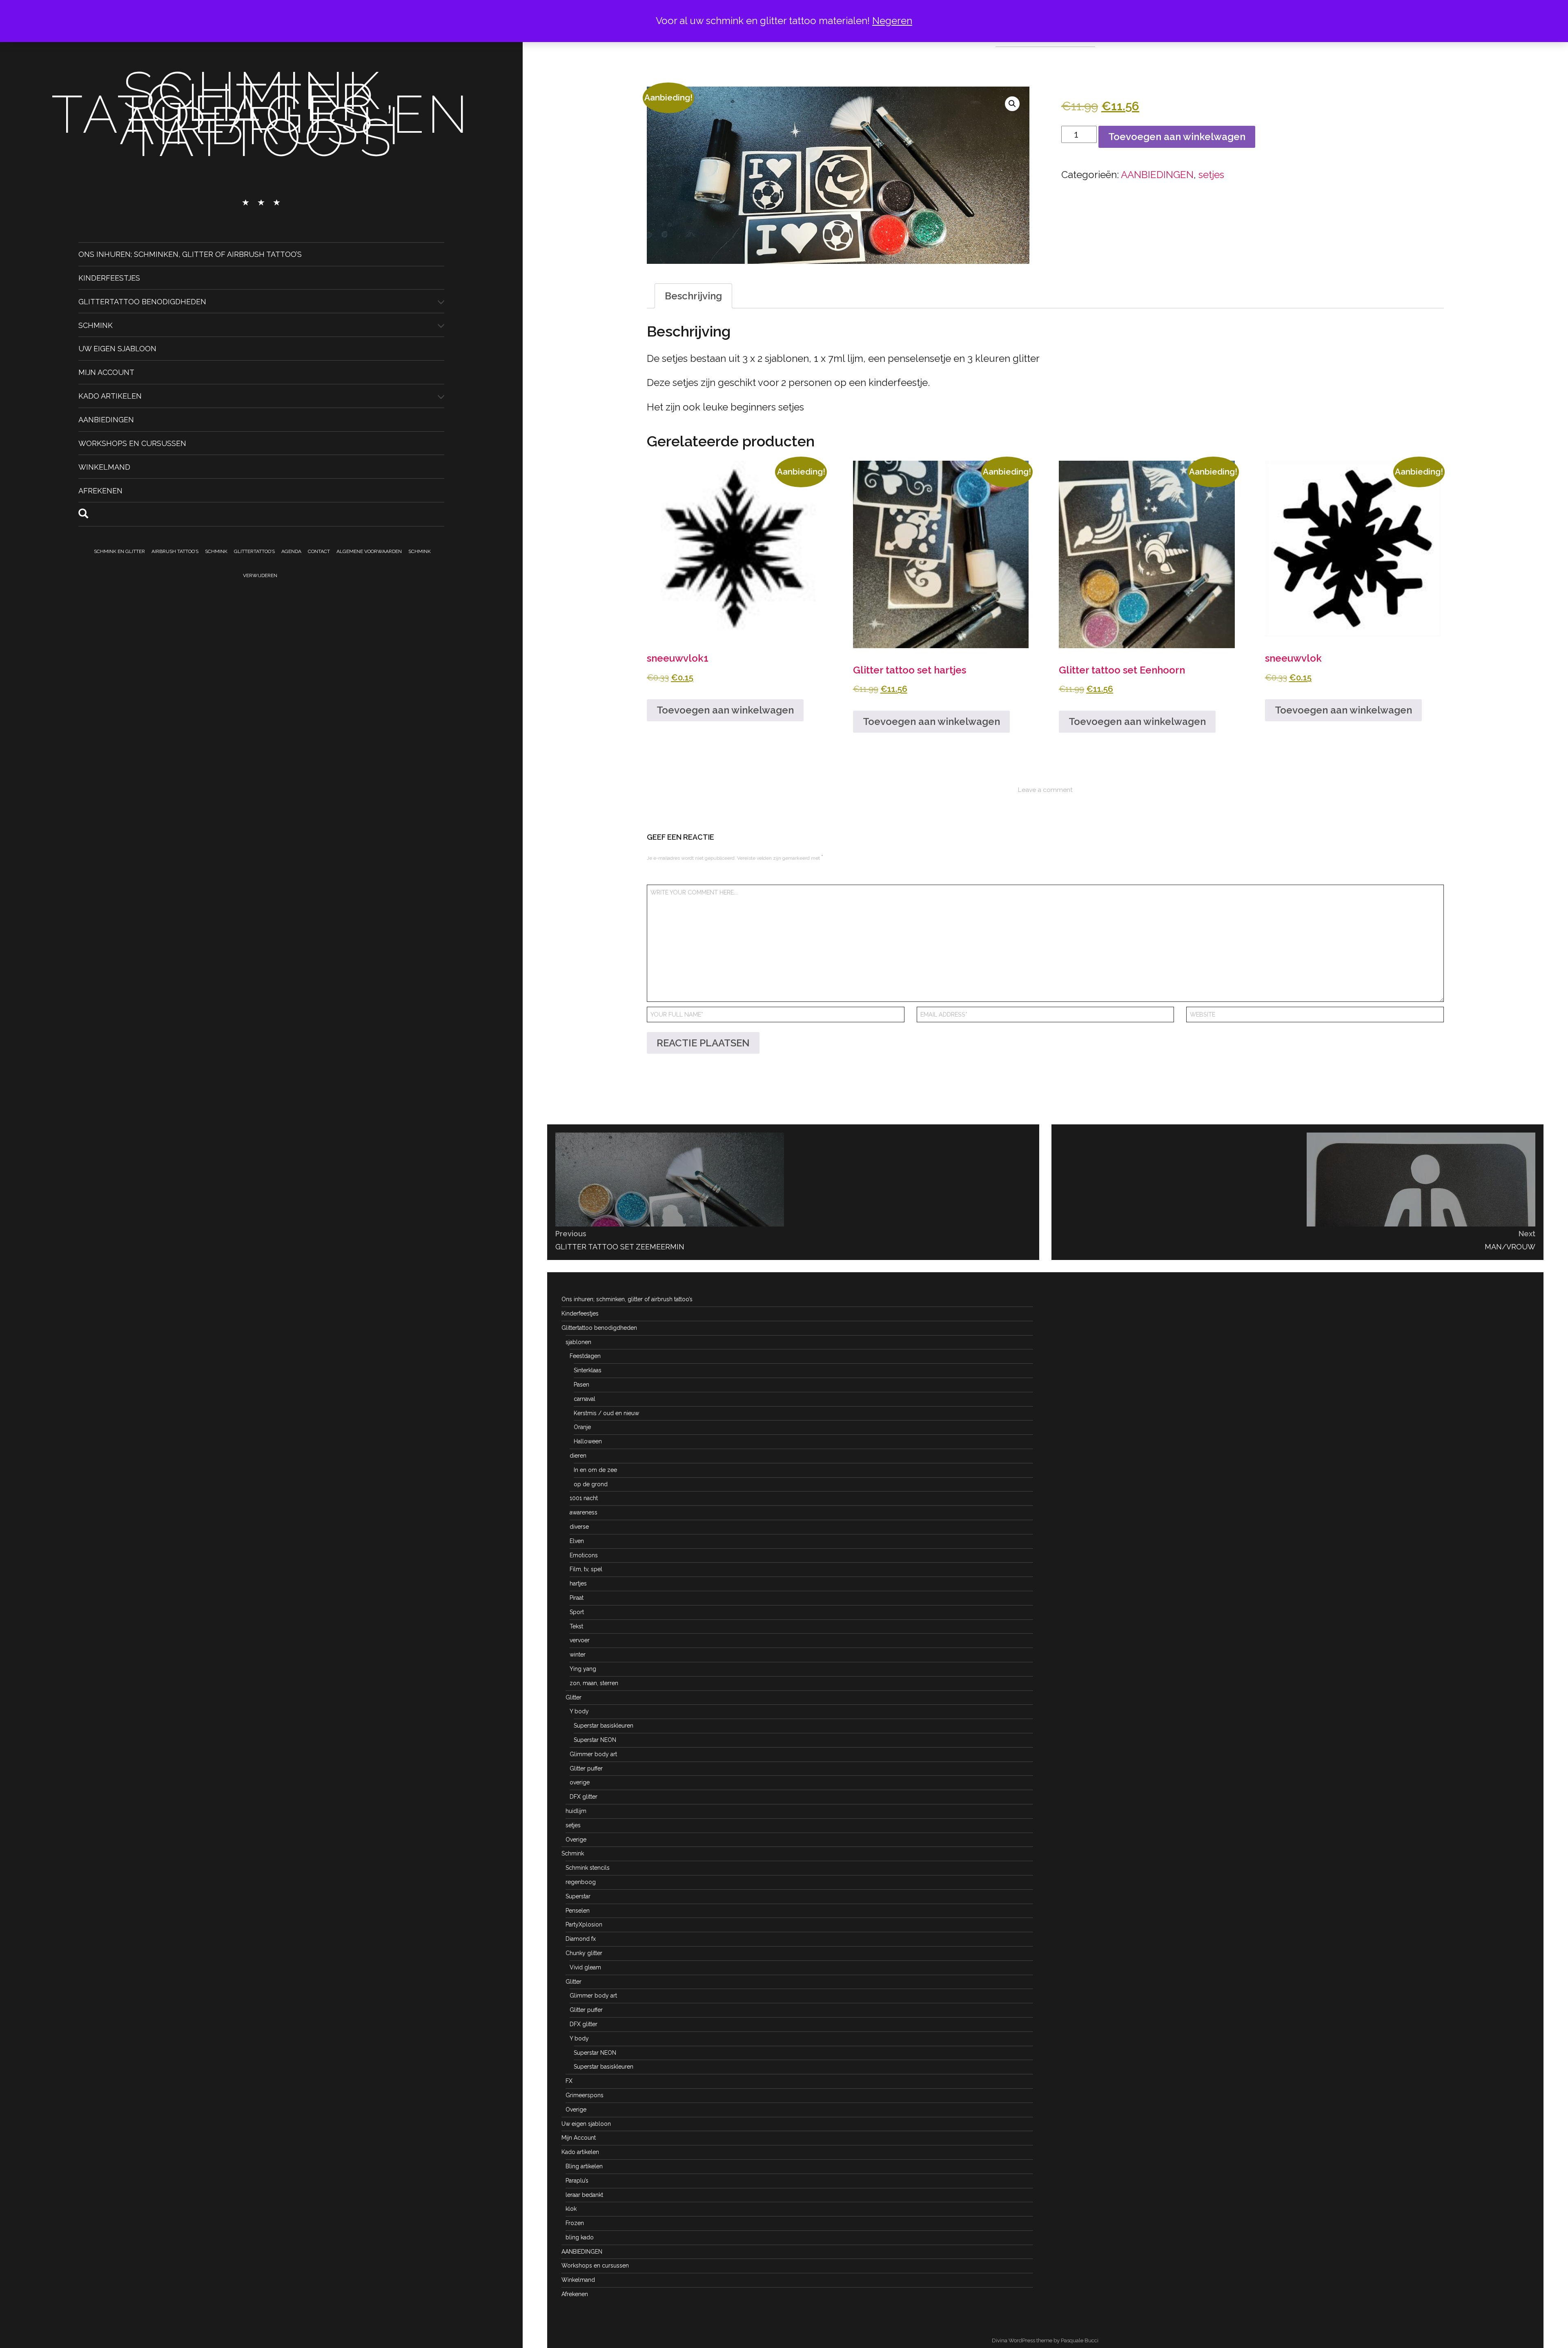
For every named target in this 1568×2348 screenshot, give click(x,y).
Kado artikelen (110, 396)
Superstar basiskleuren (604, 1726)
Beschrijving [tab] (693, 296)
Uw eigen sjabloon (117, 349)
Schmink (96, 325)
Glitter (574, 1697)
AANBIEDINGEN (106, 420)
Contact (319, 551)
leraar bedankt (584, 2195)
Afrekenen (100, 490)
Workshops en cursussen (132, 443)
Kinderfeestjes (109, 278)
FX (569, 2081)
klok (571, 2209)
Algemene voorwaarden (369, 551)
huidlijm (576, 1811)
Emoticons (584, 1555)
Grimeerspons (585, 2095)
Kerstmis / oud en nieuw (606, 1413)
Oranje (582, 1427)
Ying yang (583, 1669)
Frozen (575, 2223)
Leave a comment (1045, 790)
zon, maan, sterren (594, 1683)
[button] (1012, 104)
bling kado (580, 2237)
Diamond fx (581, 1939)
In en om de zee (595, 1470)
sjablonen (578, 1342)
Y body (579, 1711)
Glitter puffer (586, 1768)
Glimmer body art (593, 1754)
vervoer (580, 1640)
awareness (584, 1512)
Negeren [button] (892, 21)
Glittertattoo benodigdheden (142, 301)
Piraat (577, 1598)
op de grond (591, 1484)
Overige (576, 1840)
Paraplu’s (577, 2181)
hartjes (578, 1583)
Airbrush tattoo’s (175, 551)
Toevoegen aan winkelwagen (1177, 137)
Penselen (578, 1911)
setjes (1211, 175)
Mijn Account (106, 372)
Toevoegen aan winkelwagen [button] (725, 710)
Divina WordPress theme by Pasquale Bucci (1045, 2340)
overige (580, 1782)
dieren (578, 1456)
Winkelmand (104, 467)
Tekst (576, 1626)
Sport (577, 1612)
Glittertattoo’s (254, 551)
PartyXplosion (584, 1924)
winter (578, 1655)
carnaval (585, 1399)
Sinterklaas (588, 1370)
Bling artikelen (584, 2166)
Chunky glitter (584, 1953)
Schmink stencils (588, 1868)
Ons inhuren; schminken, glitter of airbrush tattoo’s (190, 254)
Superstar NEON (595, 1740)
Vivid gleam (585, 1967)
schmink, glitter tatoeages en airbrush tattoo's (261, 114)
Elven (577, 1541)
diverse (579, 1527)
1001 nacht (584, 1498)
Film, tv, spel (586, 1569)
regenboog (581, 1882)
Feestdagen (585, 1356)
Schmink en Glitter (119, 551)
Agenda (291, 551)
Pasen (581, 1385)
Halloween (588, 1441)
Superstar (578, 1896)
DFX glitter (584, 1797)
